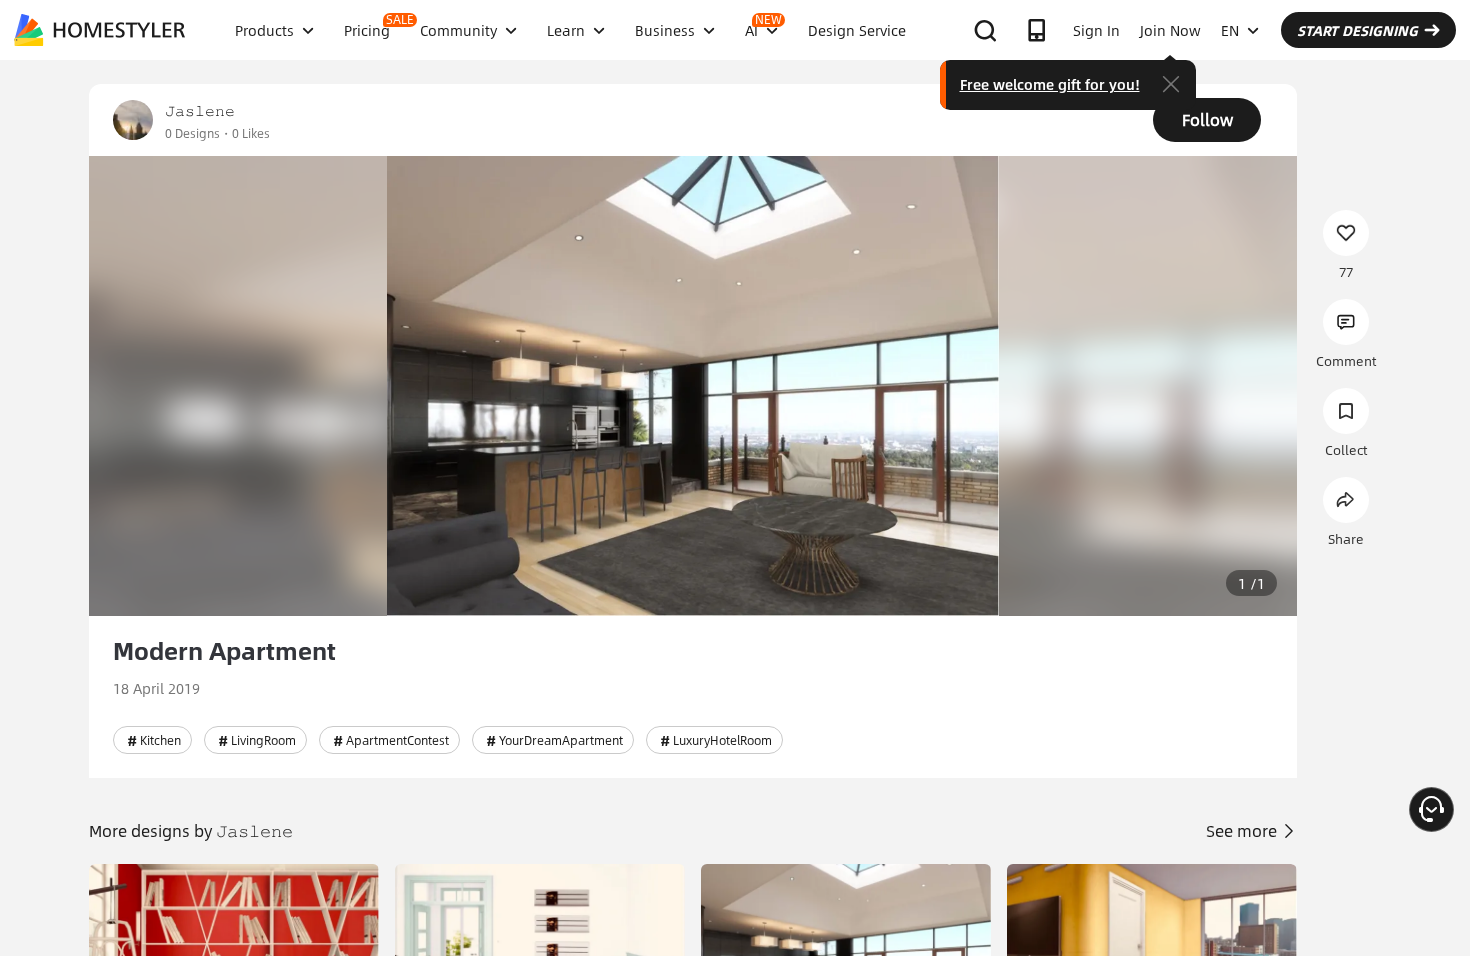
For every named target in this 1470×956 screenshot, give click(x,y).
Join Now (1170, 30)
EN (1230, 30)
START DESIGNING (1357, 30)
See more (1243, 830)
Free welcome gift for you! (1050, 84)
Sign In (1096, 30)
